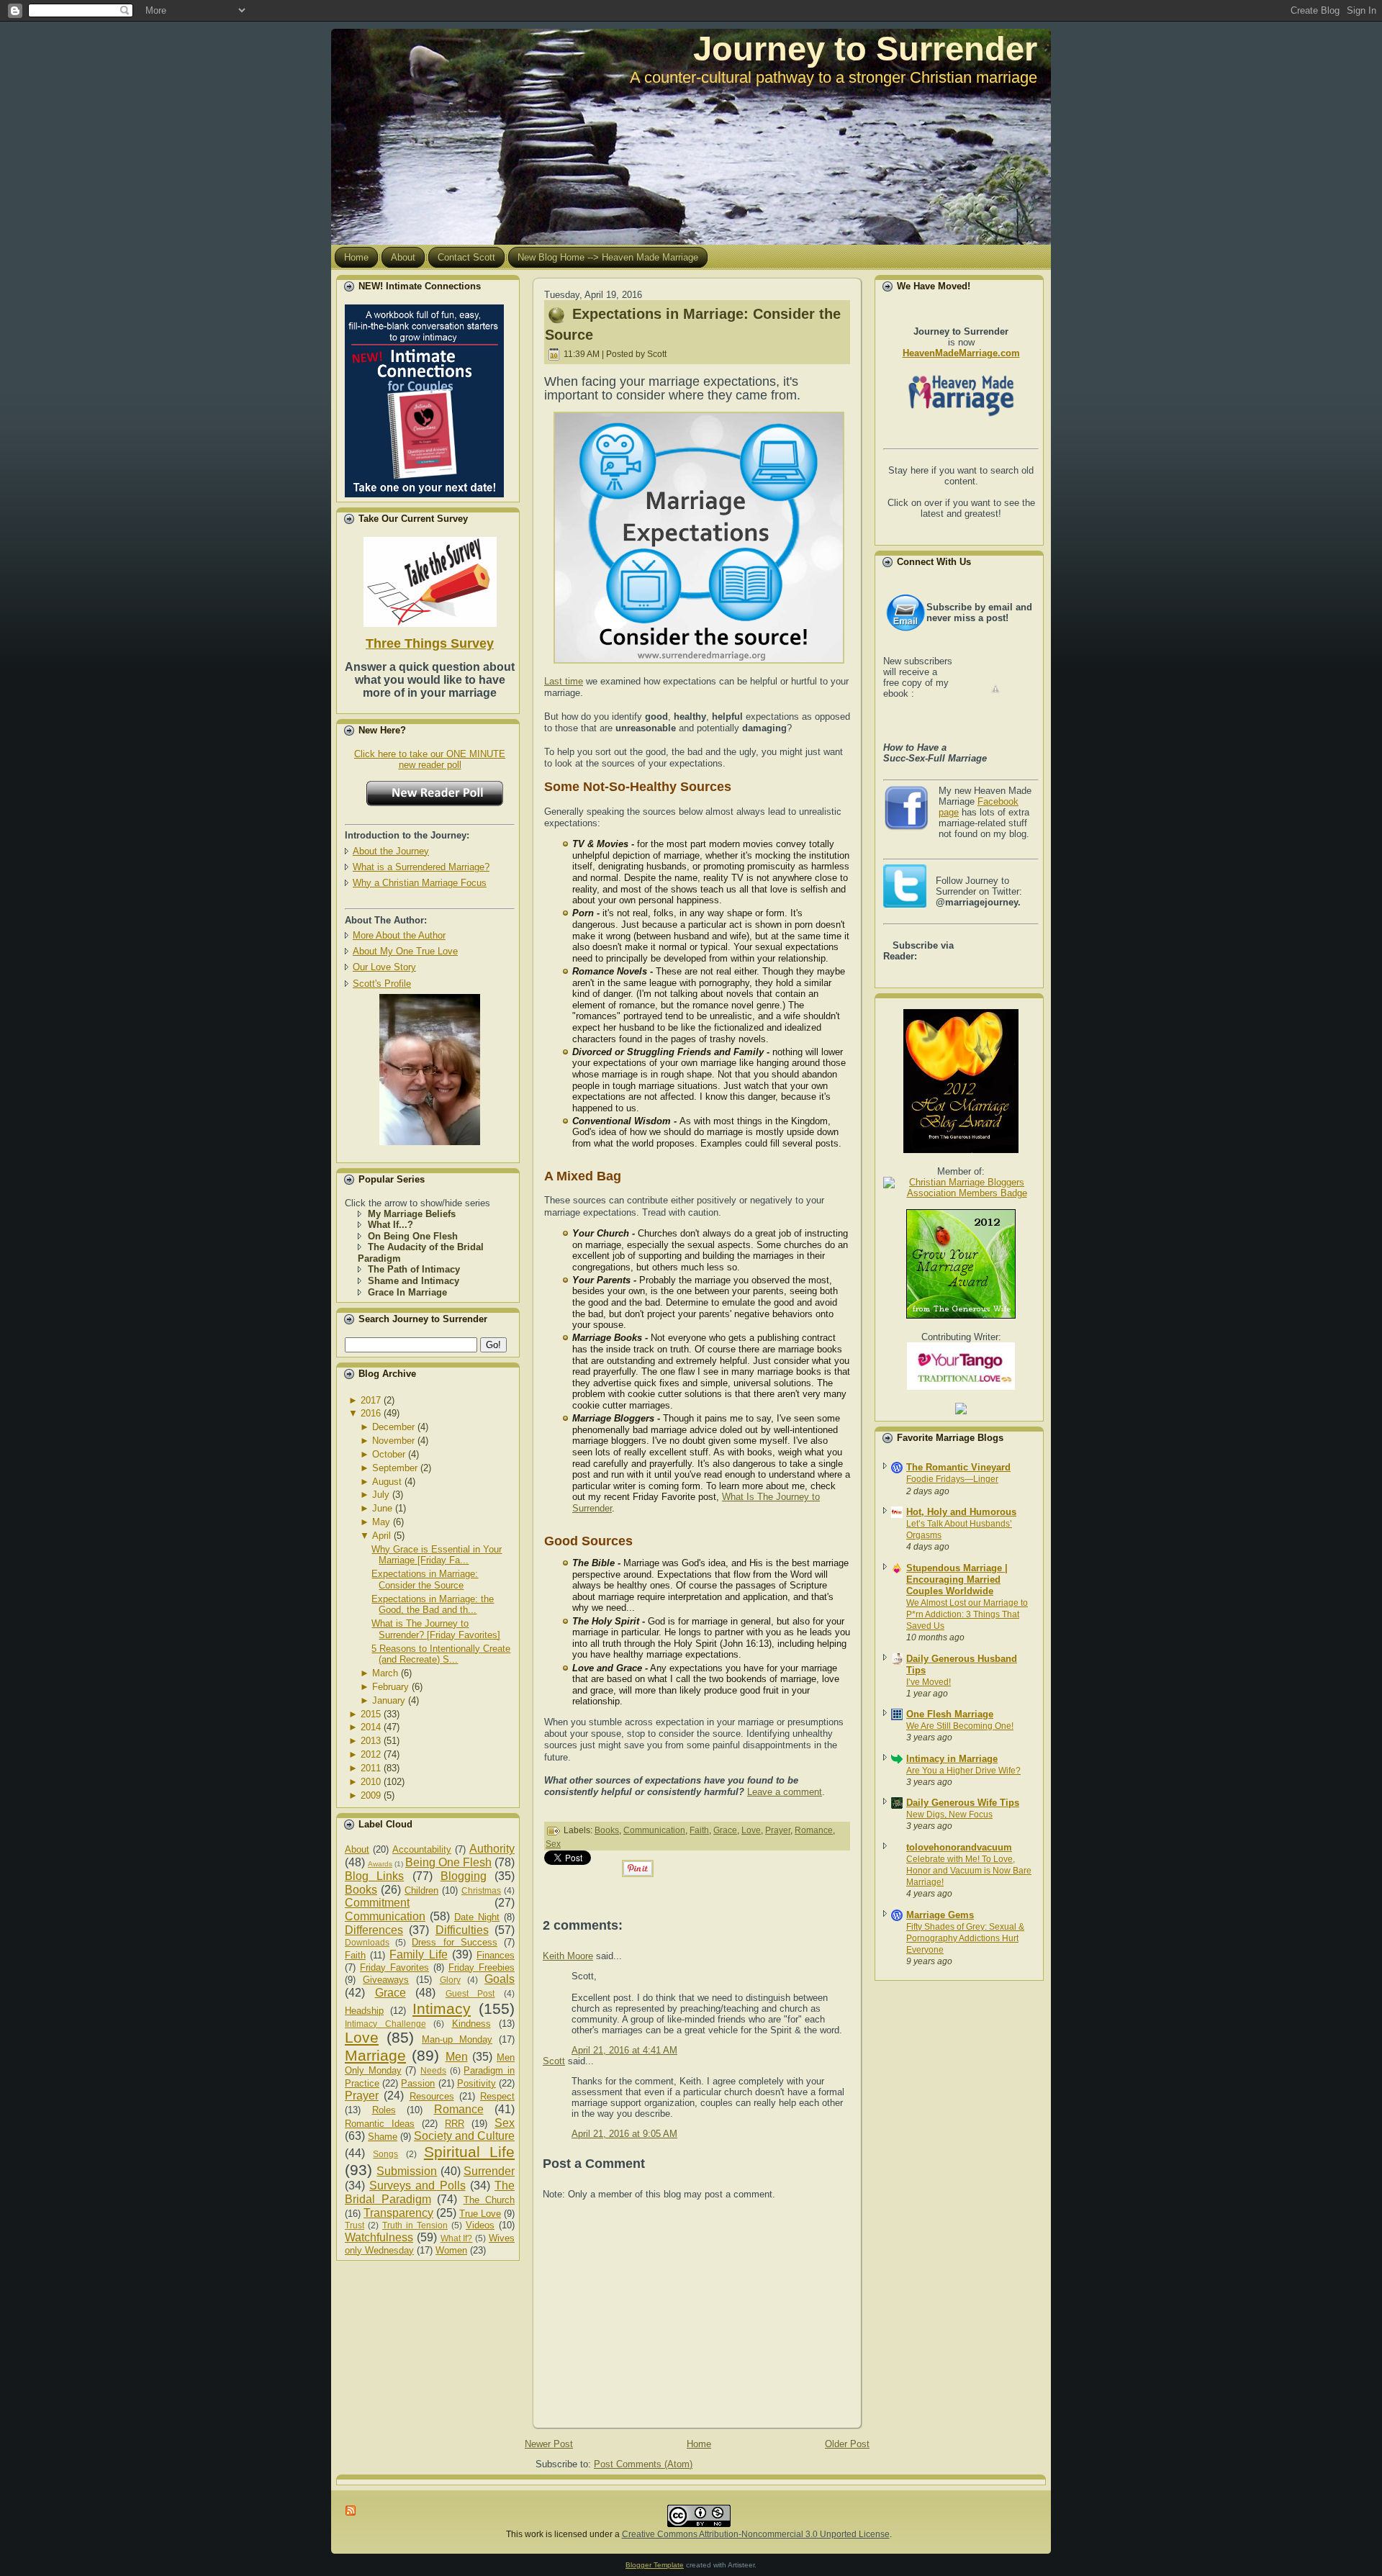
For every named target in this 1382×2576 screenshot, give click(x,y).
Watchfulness (379, 2237)
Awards (380, 1864)
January (389, 1700)
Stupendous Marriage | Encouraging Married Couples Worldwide (957, 1580)
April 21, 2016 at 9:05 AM (624, 2134)
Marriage (375, 2055)
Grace (390, 1993)
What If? (457, 2238)
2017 (371, 1400)
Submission (407, 2171)
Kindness (471, 2024)
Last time (564, 681)
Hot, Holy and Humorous (961, 1512)
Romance (459, 2109)
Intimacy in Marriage (952, 1759)
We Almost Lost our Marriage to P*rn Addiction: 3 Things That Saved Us (967, 1614)
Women (451, 2250)
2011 (371, 1768)
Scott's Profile (382, 984)
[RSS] (351, 2511)
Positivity (477, 2083)
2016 (371, 1413)
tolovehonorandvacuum (959, 1847)
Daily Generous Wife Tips (963, 1803)
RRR (455, 2124)
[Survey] (430, 579)
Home (699, 2444)
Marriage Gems (940, 1915)
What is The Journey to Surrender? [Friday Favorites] (436, 1629)
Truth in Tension (415, 2225)
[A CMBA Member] (430, 1142)
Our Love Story (384, 967)
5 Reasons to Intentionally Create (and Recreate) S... (441, 1654)
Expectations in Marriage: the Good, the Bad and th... (433, 1605)
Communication (385, 1916)
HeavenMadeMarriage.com (961, 353)
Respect (497, 2096)
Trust (354, 2225)
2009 (371, 1795)
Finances (496, 1955)
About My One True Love (405, 951)
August (387, 1482)
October (389, 1454)
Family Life (418, 1954)
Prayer (362, 2096)
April (381, 1536)
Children (421, 1890)
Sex (505, 2123)
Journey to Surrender (865, 49)
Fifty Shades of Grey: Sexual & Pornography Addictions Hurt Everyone (965, 1938)
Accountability (422, 1849)
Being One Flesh (448, 1862)
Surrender (489, 2171)
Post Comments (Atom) (643, 2464)
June (382, 1508)
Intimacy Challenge (385, 2024)
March (385, 1673)
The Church (489, 2200)
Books (361, 1890)
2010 (371, 1782)
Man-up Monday (457, 2039)
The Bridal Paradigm (430, 2192)
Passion (418, 2083)
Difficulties (462, 1930)
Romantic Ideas (380, 2124)
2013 (371, 1741)
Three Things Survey (430, 643)
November (393, 1441)
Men (457, 2057)
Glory (450, 1980)
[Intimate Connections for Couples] (424, 398)
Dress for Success (454, 1942)
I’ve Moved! (929, 1682)
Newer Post (549, 2444)
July (381, 1495)
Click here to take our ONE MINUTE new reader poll (430, 759)
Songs (385, 2154)
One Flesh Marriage (950, 1714)
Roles (384, 2110)
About (357, 1849)
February (390, 1687)
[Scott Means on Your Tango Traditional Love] (961, 1387)
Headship (364, 2011)
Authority (492, 1849)
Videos (480, 2225)
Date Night (477, 1917)
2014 (371, 1727)
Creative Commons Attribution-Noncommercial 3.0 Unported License (756, 2534)
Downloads (367, 1942)
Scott (554, 2061)
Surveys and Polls (417, 2186)
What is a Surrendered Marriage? (421, 867)
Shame (383, 2137)
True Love (480, 2214)
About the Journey (391, 851)
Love (362, 2037)
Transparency (398, 2213)
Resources (432, 2096)
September (395, 1468)
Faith (355, 1955)
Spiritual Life (469, 2152)
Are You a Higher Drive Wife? (963, 1771)
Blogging (464, 1876)
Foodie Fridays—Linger (952, 1479)
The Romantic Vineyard (958, 1467)
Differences (374, 1930)
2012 (371, 1754)
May (381, 1522)
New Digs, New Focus (949, 1815)
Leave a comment (785, 1792)
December (393, 1427)
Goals (500, 1979)
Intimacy (442, 2008)
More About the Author (399, 935)
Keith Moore (568, 1956)
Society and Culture (464, 2136)
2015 (371, 1714)
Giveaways (386, 1980)
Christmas (481, 1890)
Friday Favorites (394, 1967)
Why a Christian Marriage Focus (420, 883)
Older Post (847, 2444)
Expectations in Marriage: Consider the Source (425, 1580)
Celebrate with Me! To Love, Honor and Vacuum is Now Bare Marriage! (969, 1871)
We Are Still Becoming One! (960, 1726)
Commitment (377, 1903)
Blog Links (374, 1876)
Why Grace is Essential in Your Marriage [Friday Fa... (437, 1555)
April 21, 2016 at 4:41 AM (624, 2050)
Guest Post (470, 1993)
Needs (433, 2070)
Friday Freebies (482, 1967)
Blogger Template (655, 2565)
